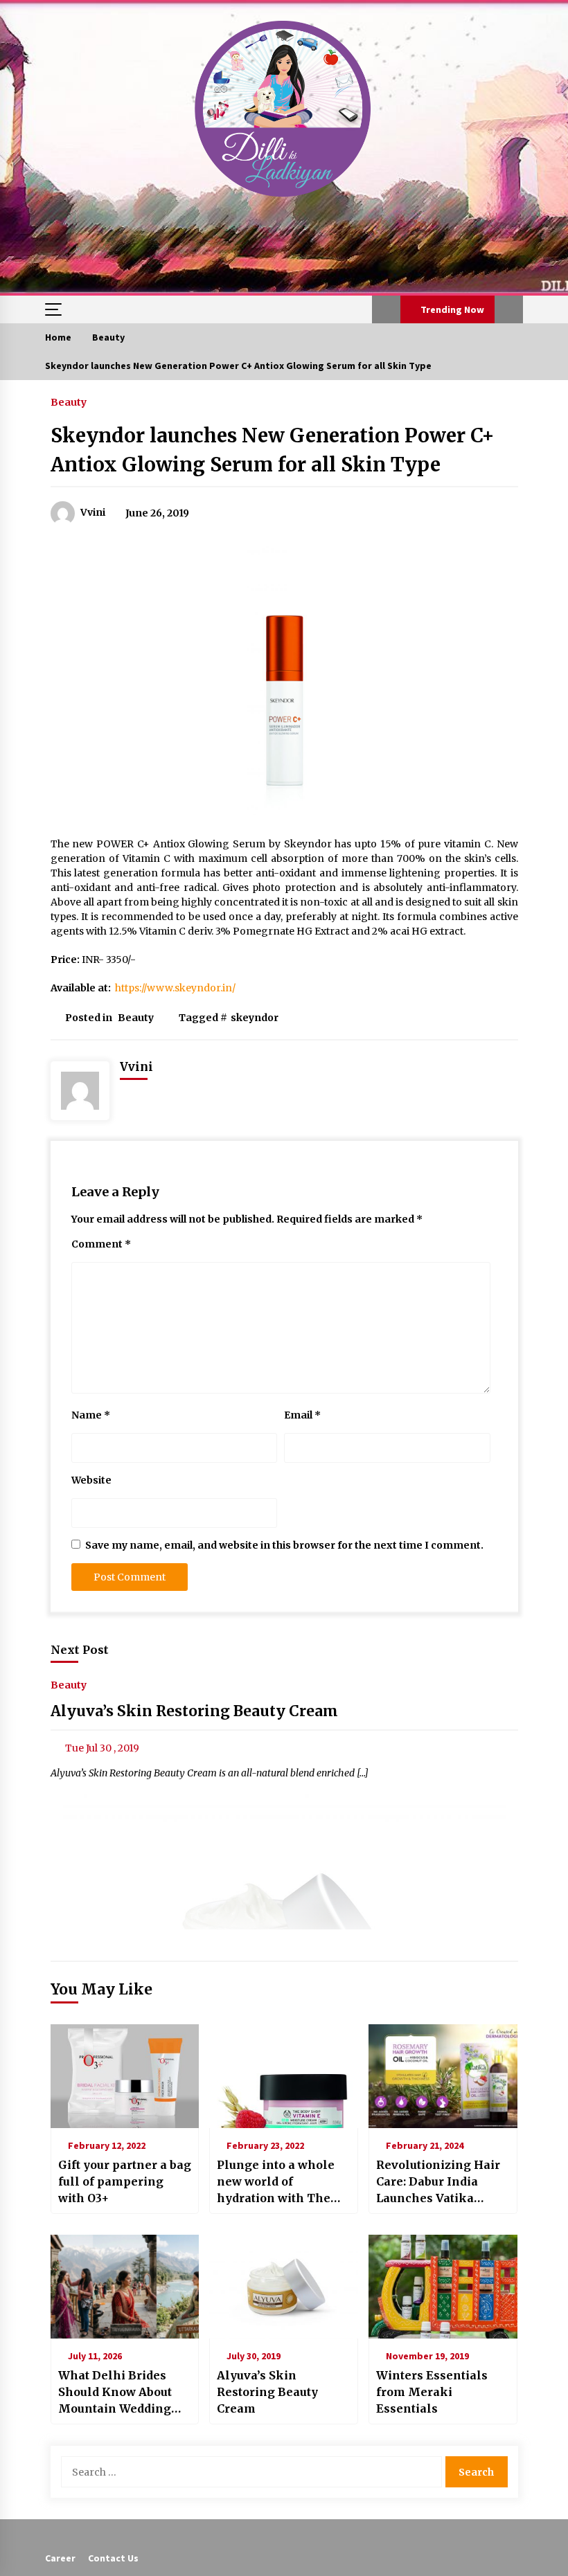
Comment (101, 1244)
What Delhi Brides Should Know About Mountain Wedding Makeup (115, 2393)
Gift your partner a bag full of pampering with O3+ (125, 2181)
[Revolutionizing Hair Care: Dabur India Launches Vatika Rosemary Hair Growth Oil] (443, 2076)
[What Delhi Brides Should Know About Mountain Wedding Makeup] (125, 2287)
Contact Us (113, 2558)
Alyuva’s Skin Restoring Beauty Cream (194, 1711)
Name (91, 1415)
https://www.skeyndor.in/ (175, 988)
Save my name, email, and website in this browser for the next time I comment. (284, 1545)
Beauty (69, 402)
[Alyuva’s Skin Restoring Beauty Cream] (284, 2287)
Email (302, 1415)
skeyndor (255, 1018)
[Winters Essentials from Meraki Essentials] (443, 2287)
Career (60, 2558)
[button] (386, 309)
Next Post (80, 1650)
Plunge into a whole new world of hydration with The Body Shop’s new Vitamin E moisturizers (276, 2182)
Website (91, 1480)
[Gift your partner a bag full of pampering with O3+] (125, 2076)
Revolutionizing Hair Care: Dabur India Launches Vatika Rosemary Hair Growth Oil (438, 2182)
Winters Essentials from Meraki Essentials (432, 2392)
